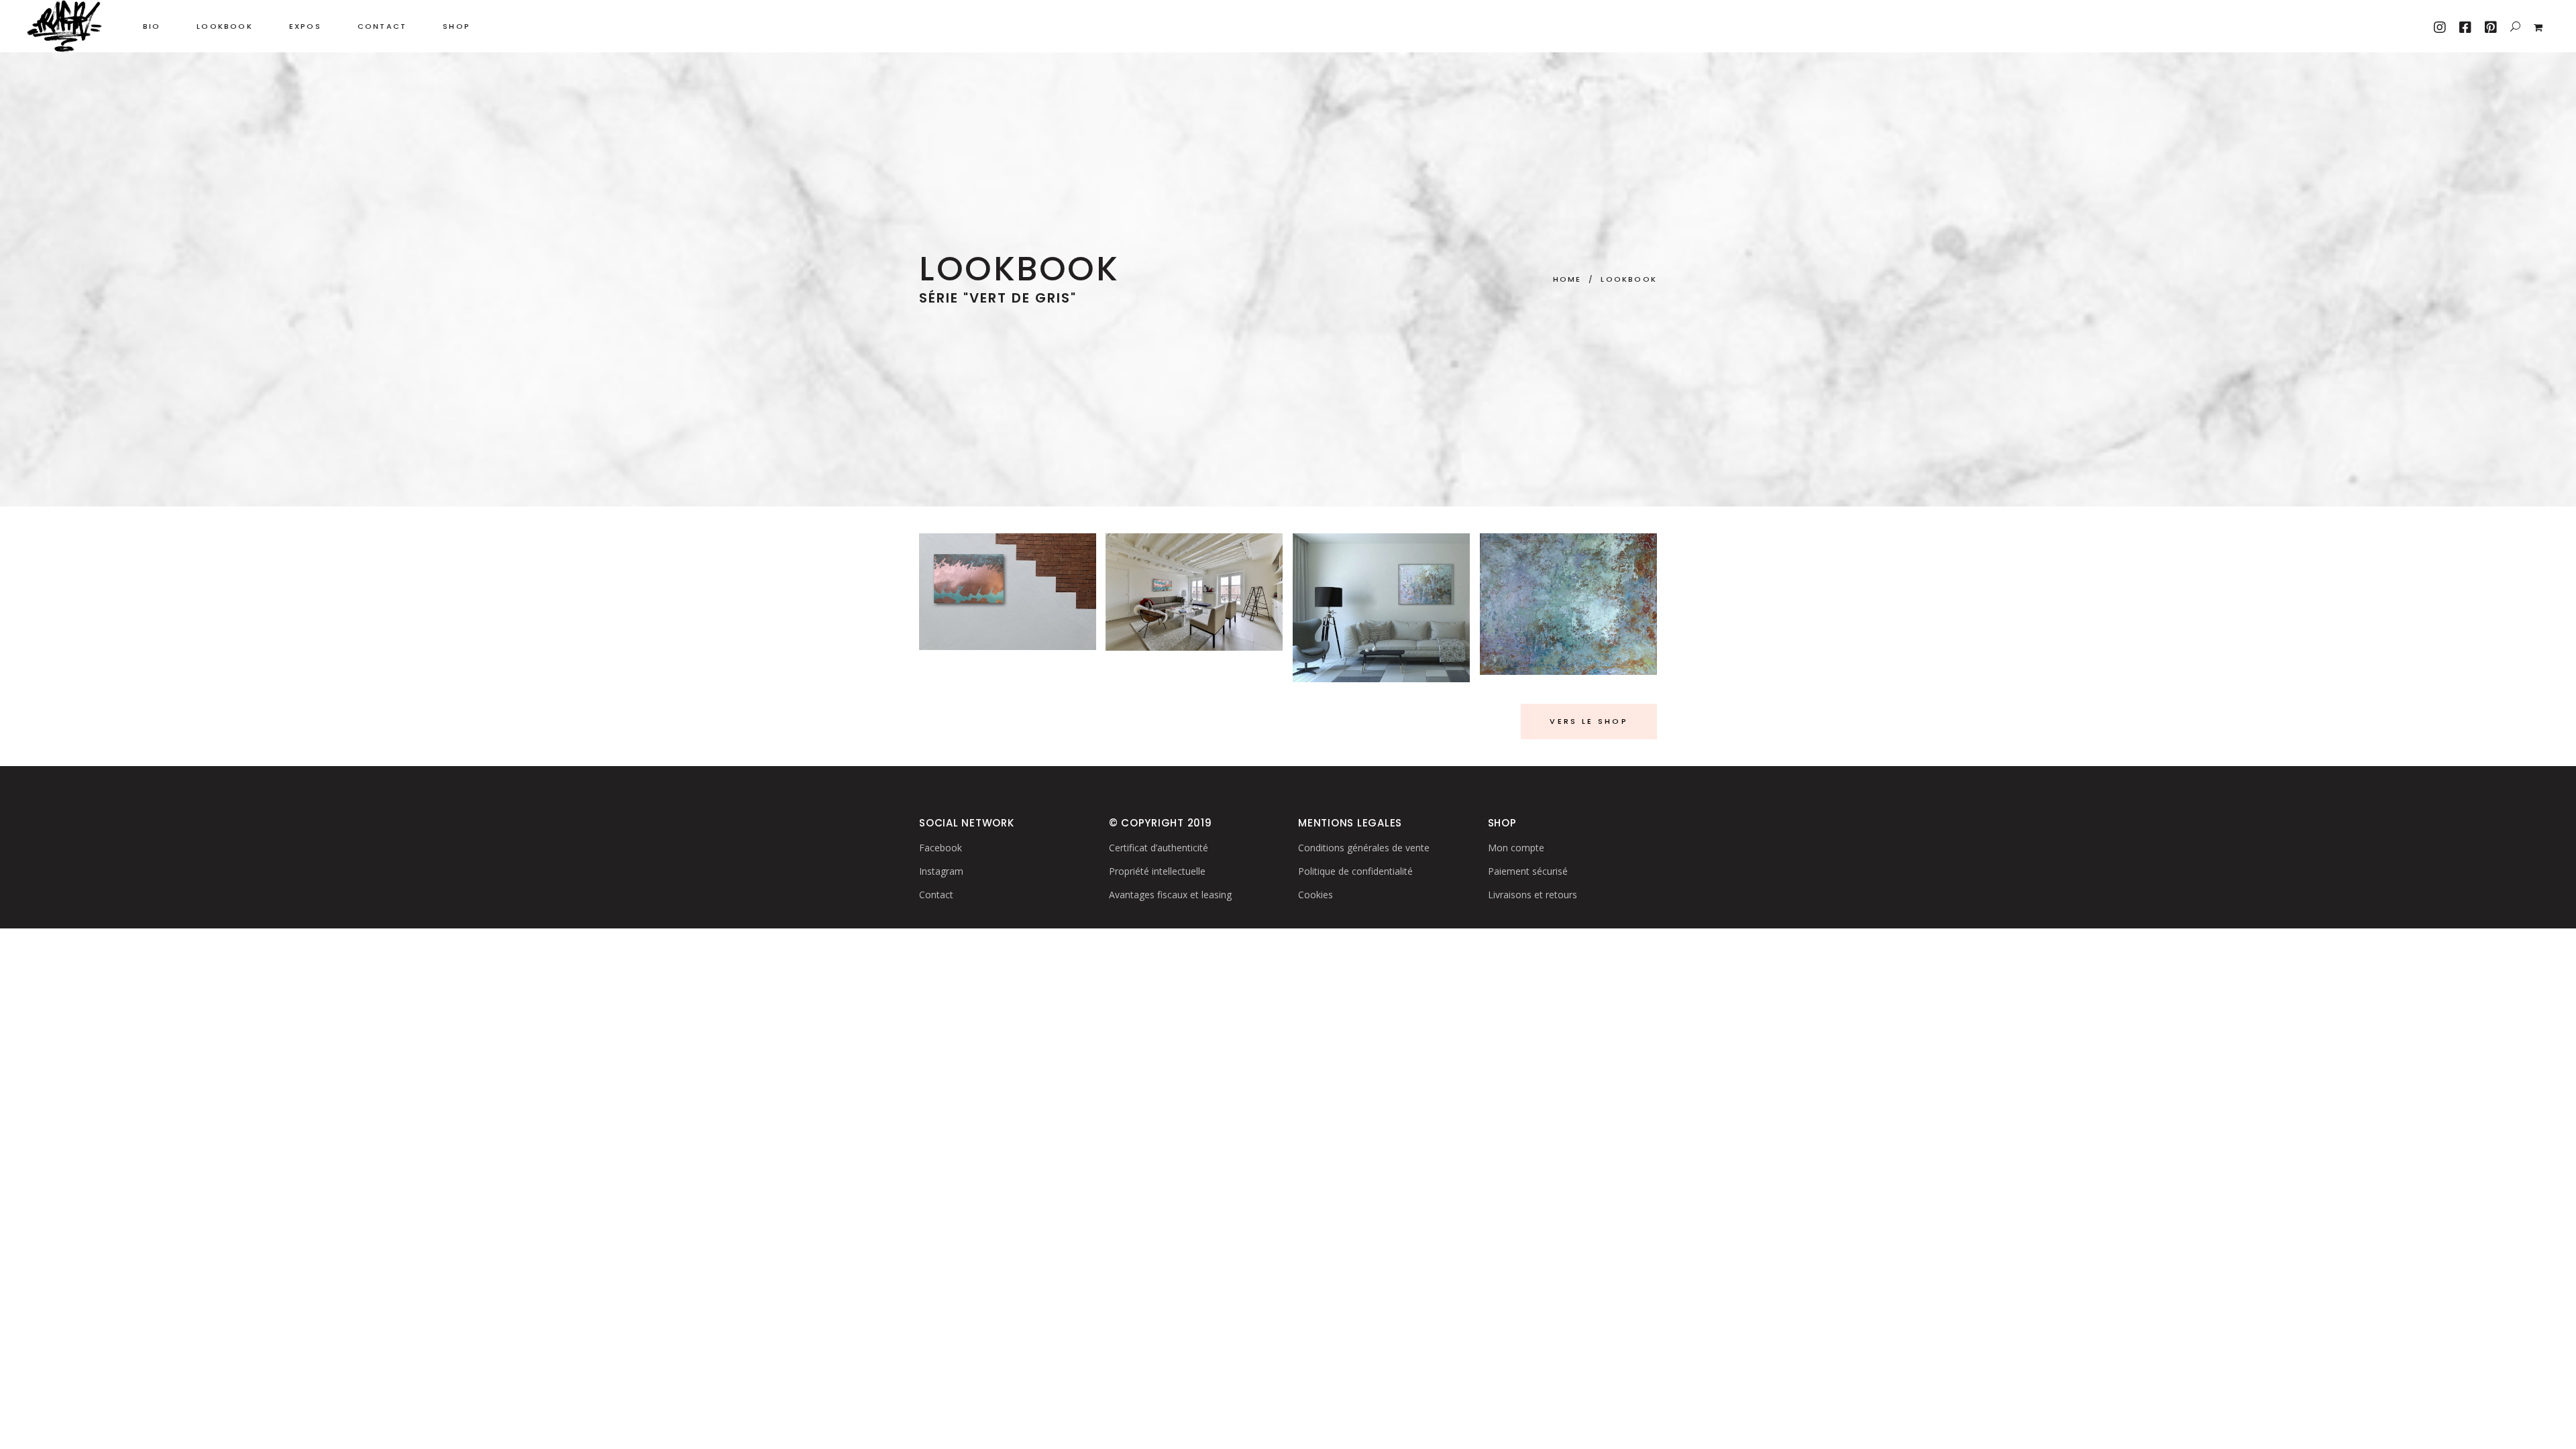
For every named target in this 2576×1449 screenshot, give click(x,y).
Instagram (941, 871)
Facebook (941, 848)
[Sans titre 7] (1381, 608)
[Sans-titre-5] (1008, 592)
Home (1567, 280)
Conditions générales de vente (1364, 848)
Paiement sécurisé (1528, 871)
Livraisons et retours (1533, 895)
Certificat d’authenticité (1159, 848)
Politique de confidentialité (1355, 871)
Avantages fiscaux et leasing (1170, 895)
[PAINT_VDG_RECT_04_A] (1568, 604)
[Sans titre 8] (1194, 592)
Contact (936, 895)
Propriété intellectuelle (1157, 871)
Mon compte (1516, 848)
